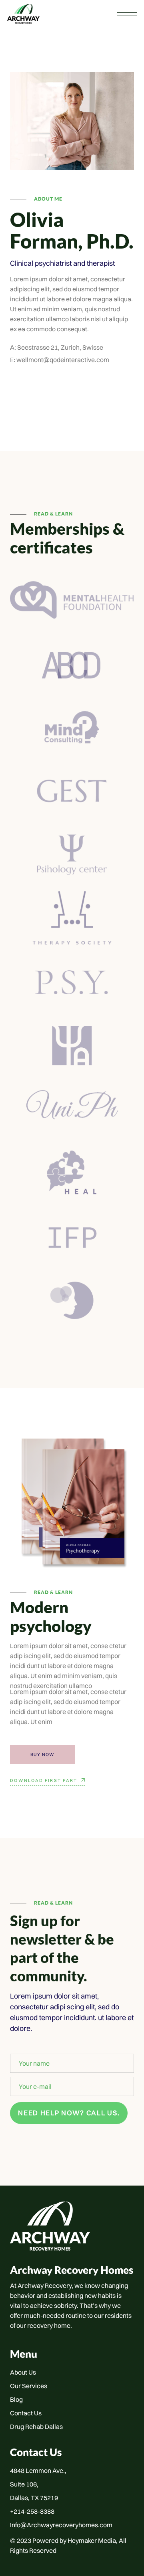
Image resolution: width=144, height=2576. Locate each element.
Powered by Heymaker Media (74, 2540)
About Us (23, 2372)
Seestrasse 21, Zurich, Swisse (60, 347)
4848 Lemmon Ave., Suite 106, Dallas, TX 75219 (38, 2484)
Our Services (29, 2386)
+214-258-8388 (32, 2511)
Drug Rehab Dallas (36, 2427)
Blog (16, 2399)
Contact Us (26, 2413)
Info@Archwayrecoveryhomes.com (61, 2525)
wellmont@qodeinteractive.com (63, 360)
